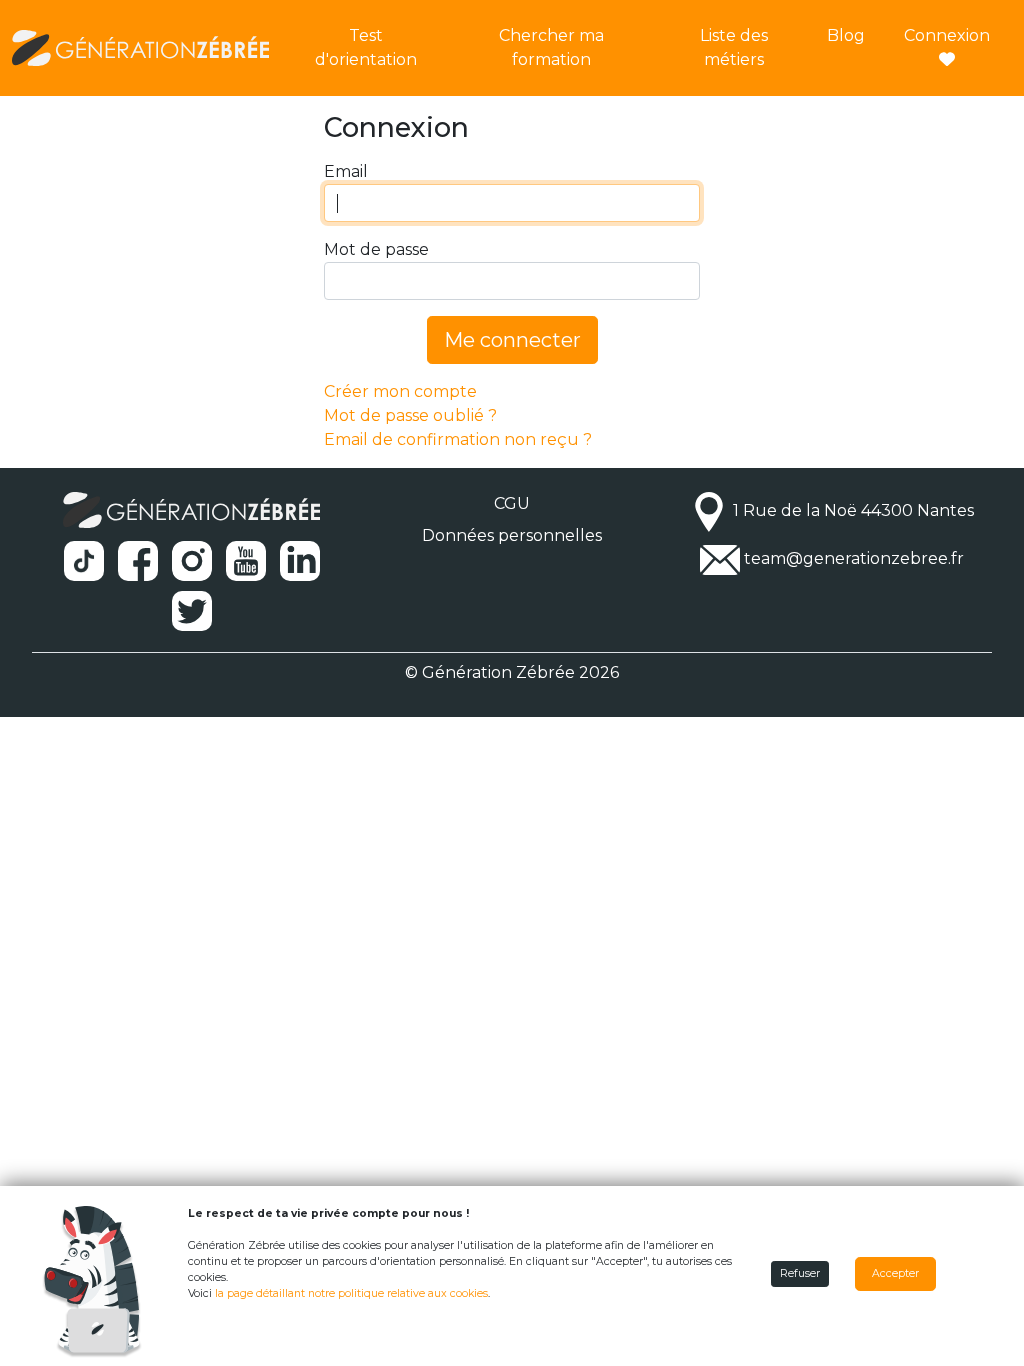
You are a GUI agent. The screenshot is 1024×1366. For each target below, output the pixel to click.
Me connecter (512, 340)
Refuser (800, 1273)
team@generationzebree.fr (854, 559)
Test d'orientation (366, 47)
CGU (512, 503)
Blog (846, 35)
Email (346, 171)
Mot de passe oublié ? (410, 415)
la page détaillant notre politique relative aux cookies (351, 1293)
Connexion (947, 35)
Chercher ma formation (551, 47)
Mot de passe (376, 249)
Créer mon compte (400, 391)
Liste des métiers (734, 47)
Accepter (895, 1273)
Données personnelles (512, 535)
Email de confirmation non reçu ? (458, 439)
